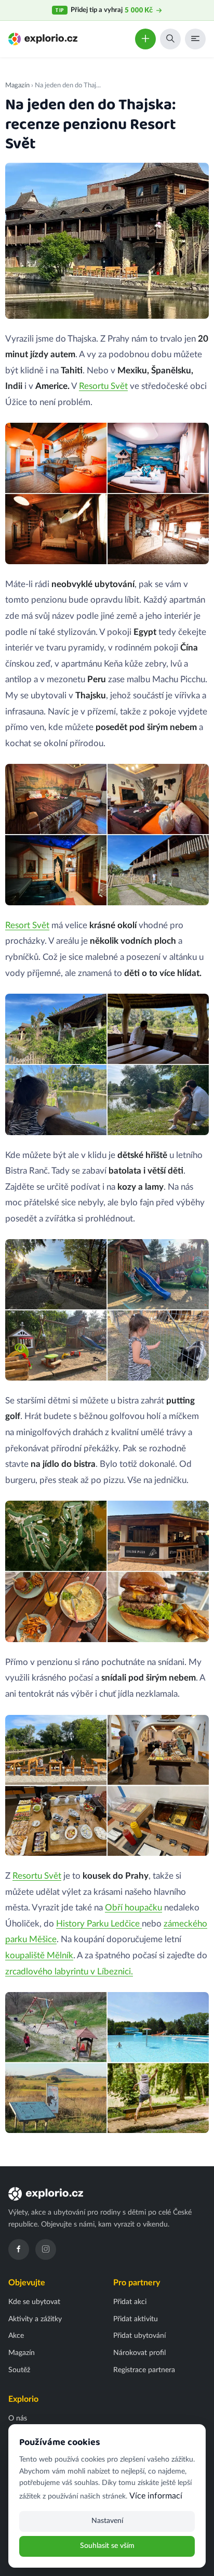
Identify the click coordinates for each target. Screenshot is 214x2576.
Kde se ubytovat (34, 2302)
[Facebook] (19, 2249)
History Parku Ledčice (99, 1924)
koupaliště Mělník (39, 1955)
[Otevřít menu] (195, 39)
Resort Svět (27, 925)
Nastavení (107, 2521)
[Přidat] (145, 39)
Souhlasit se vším (107, 2546)
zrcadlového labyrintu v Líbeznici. (69, 1972)
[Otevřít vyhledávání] (170, 39)
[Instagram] (46, 2249)
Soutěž (19, 2370)
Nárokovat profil (139, 2353)
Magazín (17, 85)
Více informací (156, 2496)
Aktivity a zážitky (35, 2319)
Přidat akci (130, 2302)
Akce (16, 2336)
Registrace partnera (144, 2370)
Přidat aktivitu (136, 2319)
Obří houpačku (133, 1908)
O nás (18, 2418)
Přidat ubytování (139, 2336)
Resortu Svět (103, 386)
